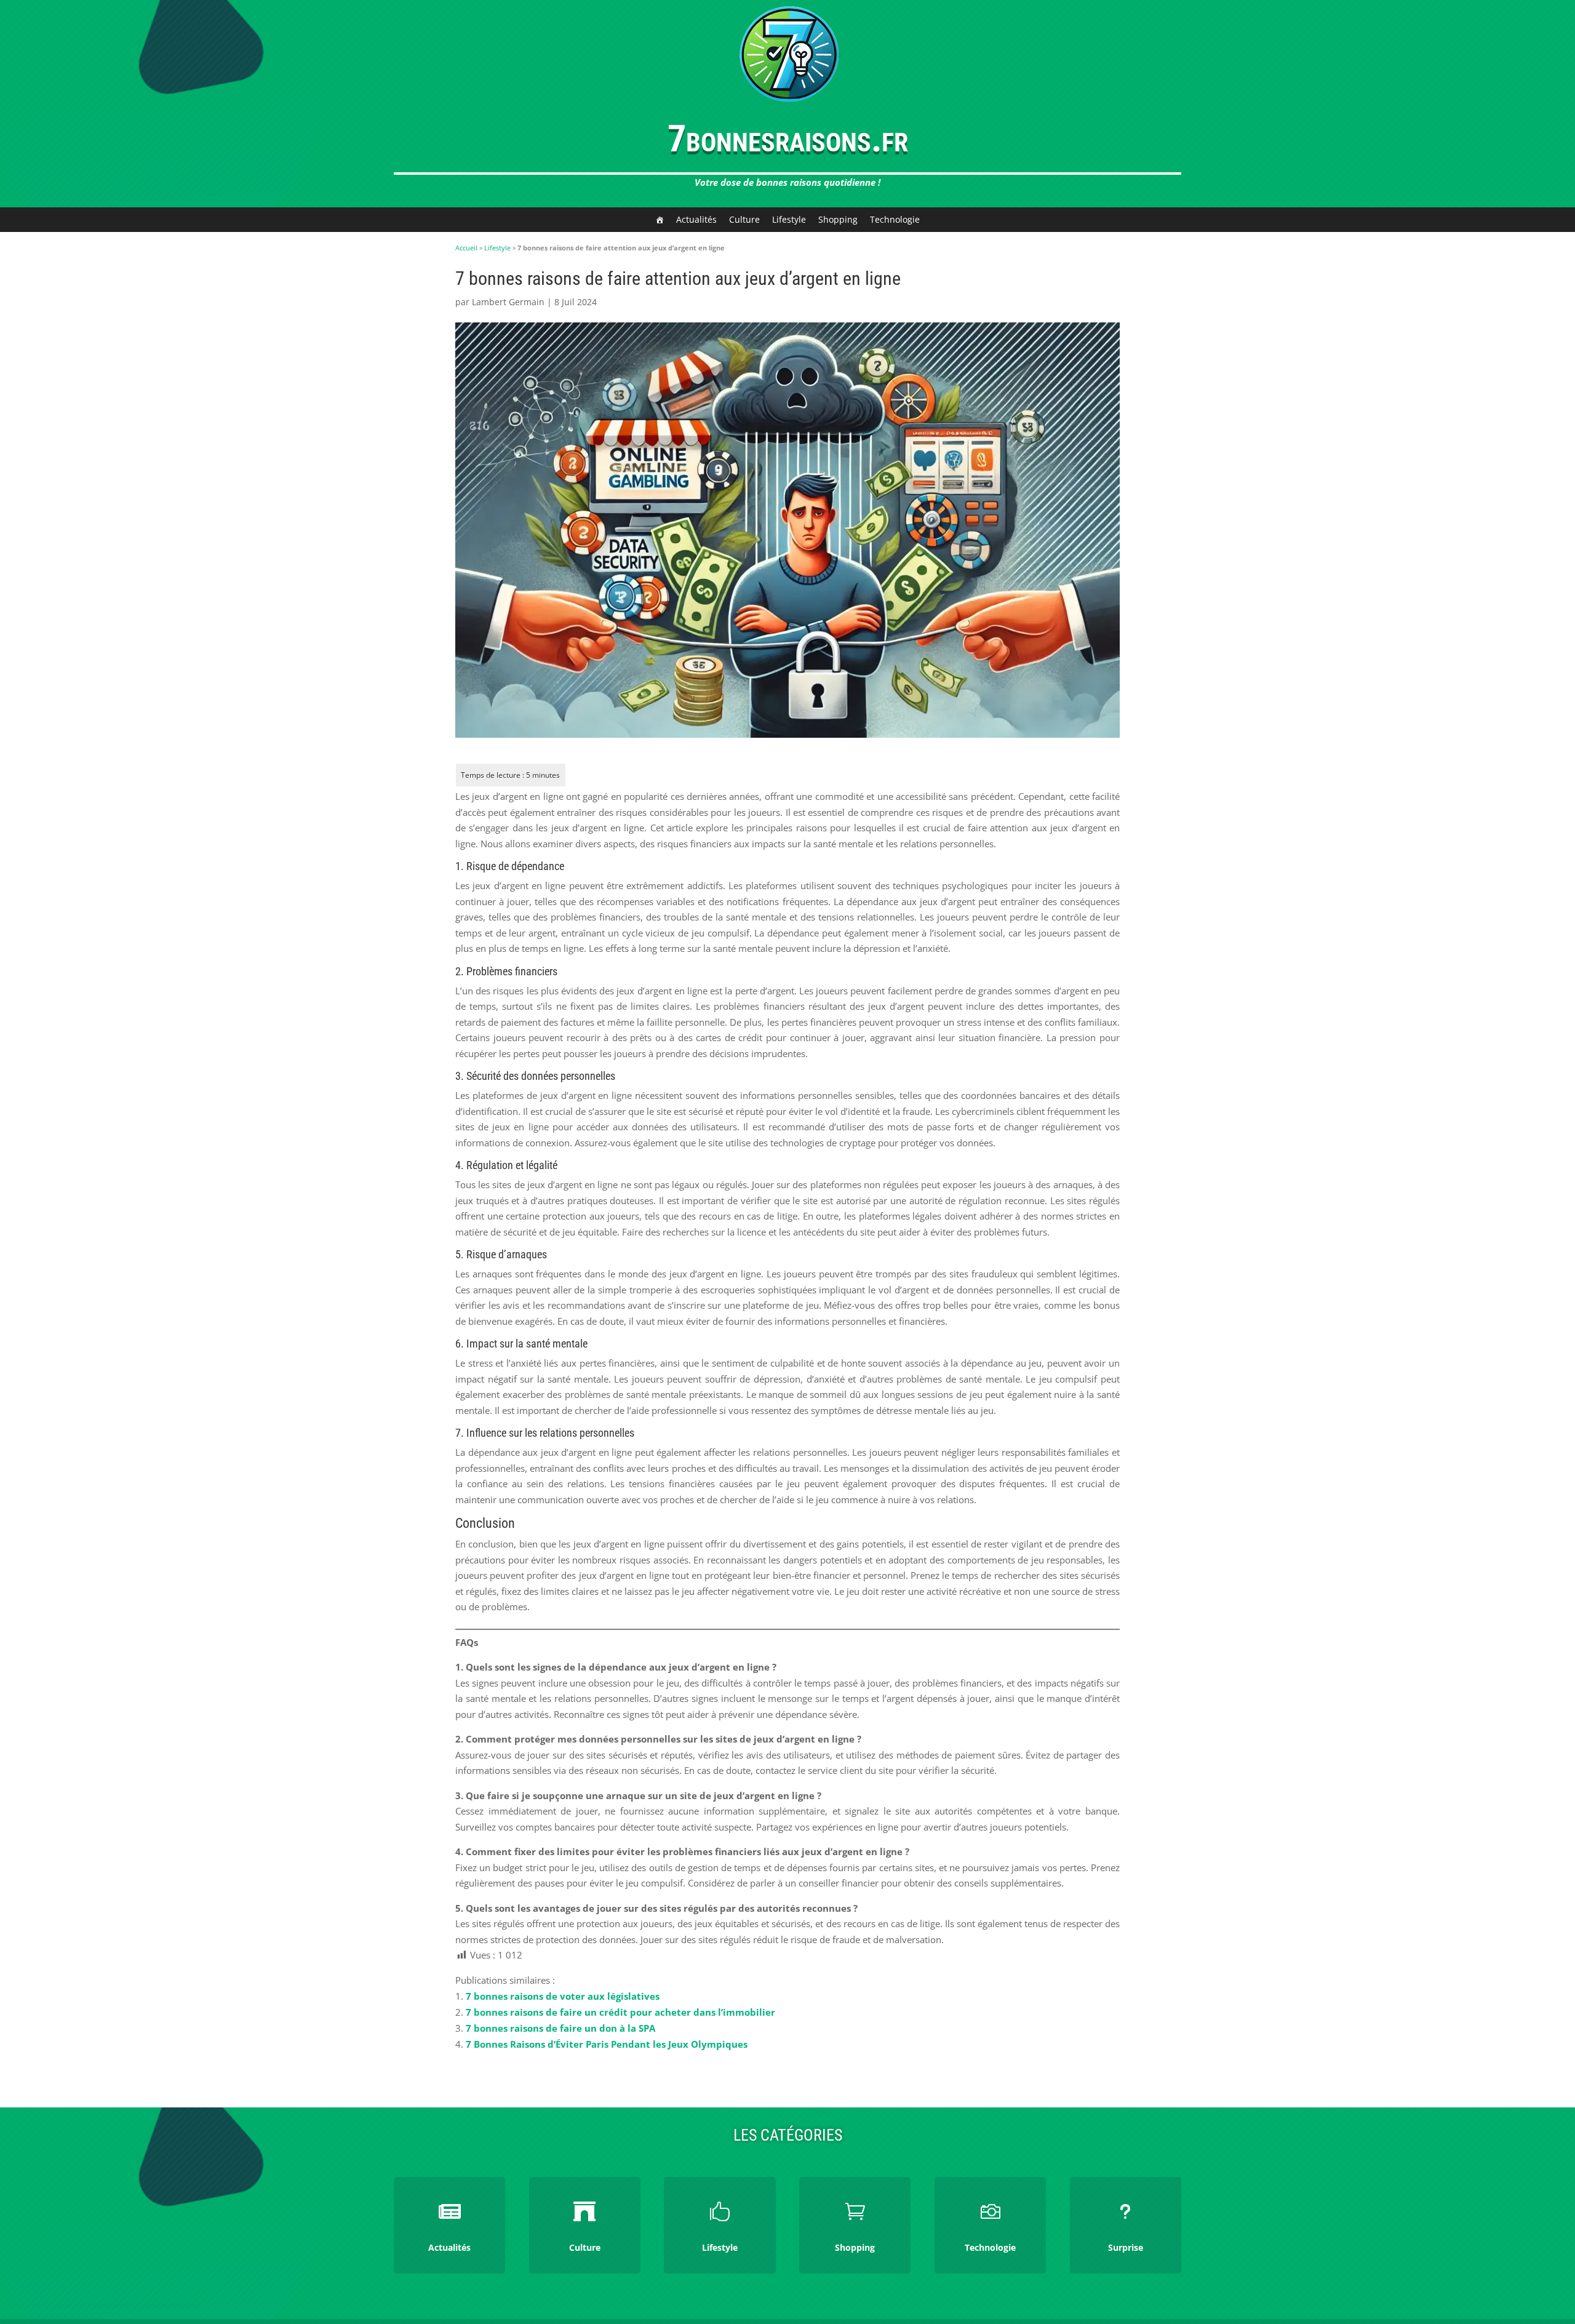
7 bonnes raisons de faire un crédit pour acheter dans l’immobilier (620, 2012)
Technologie (895, 219)
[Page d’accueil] (660, 220)
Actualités (696, 219)
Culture (744, 219)
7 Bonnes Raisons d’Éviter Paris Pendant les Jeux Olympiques (607, 2044)
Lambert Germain (508, 302)
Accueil (466, 248)
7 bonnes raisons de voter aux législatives (563, 1996)
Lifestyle (789, 219)
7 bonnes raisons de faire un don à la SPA (560, 2028)
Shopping (838, 219)
